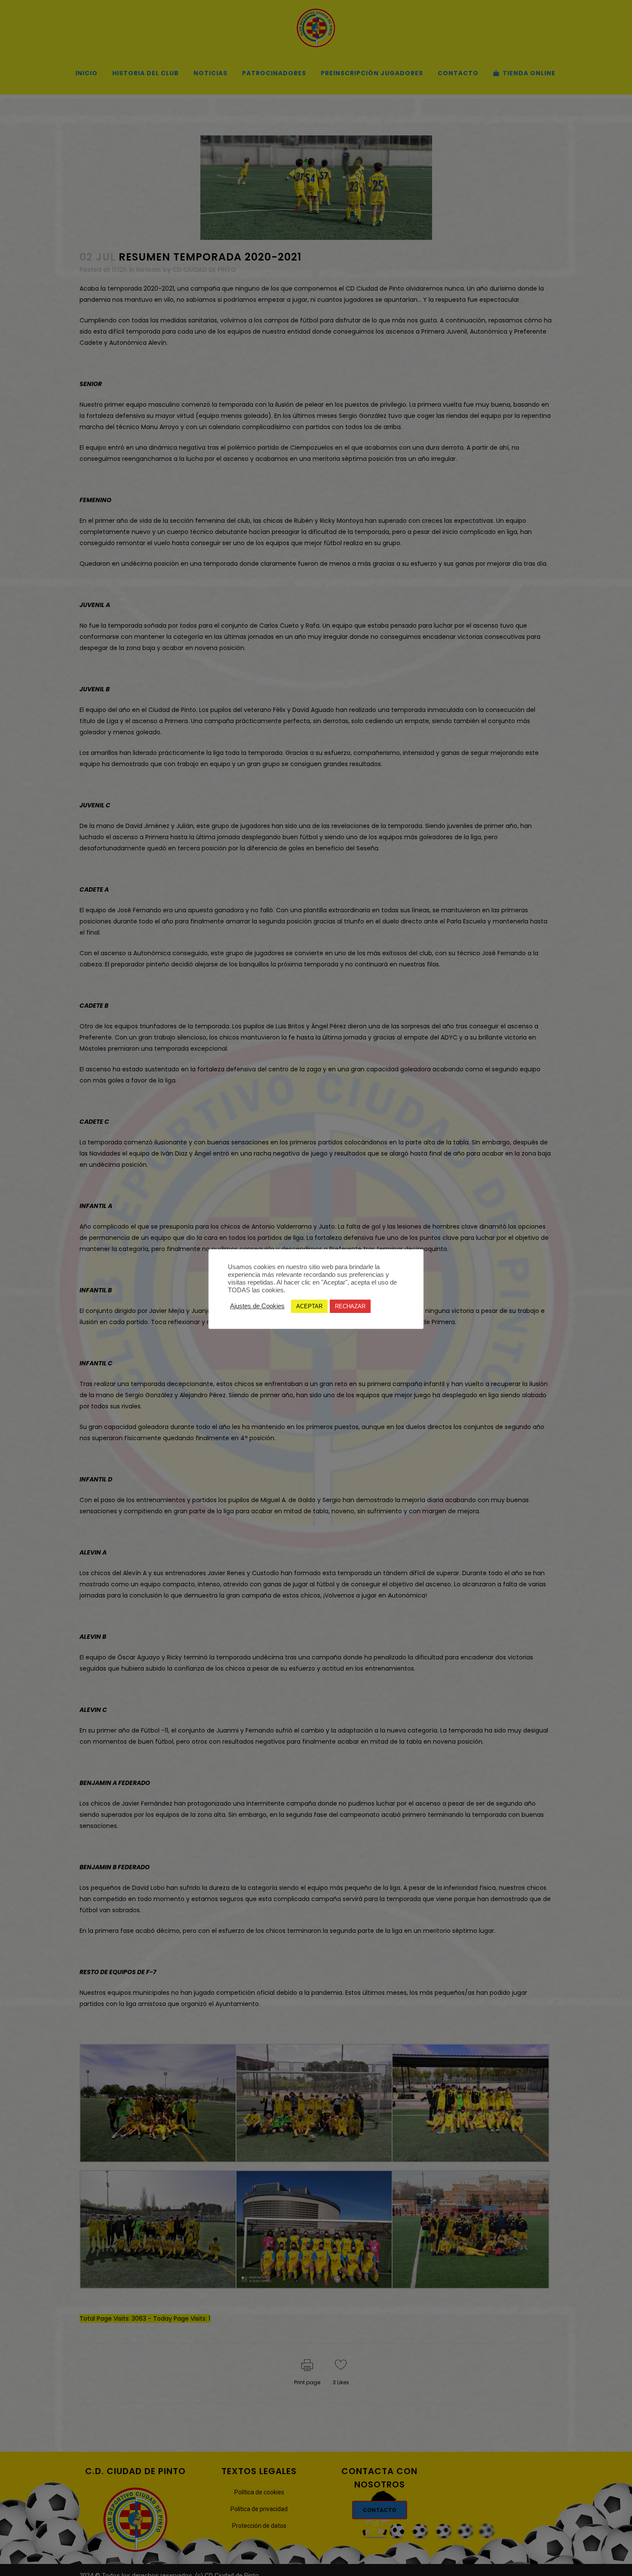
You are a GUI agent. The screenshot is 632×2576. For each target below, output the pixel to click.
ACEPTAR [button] (309, 1306)
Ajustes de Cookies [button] (257, 1306)
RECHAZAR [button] (350, 1306)
